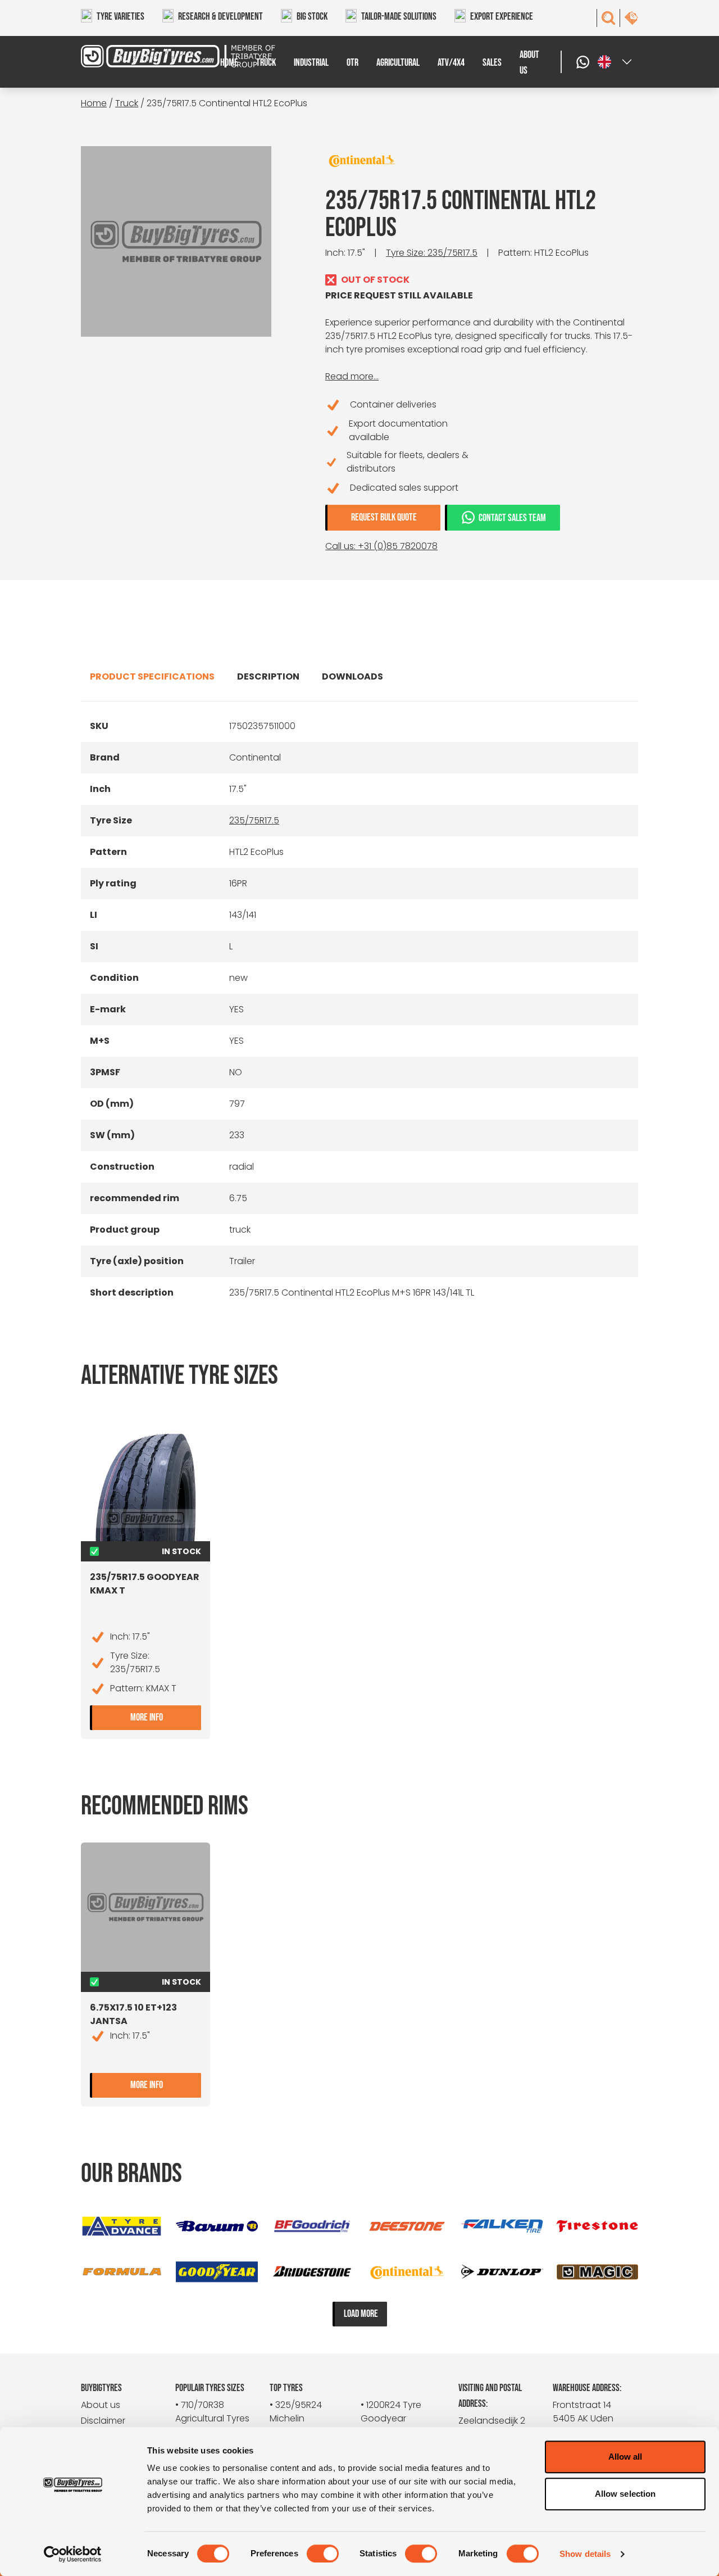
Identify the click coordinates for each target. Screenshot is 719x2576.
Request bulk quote (384, 517)
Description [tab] (268, 676)
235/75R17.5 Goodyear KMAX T (145, 1584)
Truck (266, 63)
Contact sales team (512, 518)
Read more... (352, 376)
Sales (492, 63)
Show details (585, 2554)
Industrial (311, 63)
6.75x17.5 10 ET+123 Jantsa (133, 2014)
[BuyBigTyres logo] (151, 56)
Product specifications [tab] (152, 676)
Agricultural (398, 63)
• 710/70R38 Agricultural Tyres (212, 2412)
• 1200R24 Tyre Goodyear (391, 2412)
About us (529, 63)
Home (229, 63)
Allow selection (625, 2494)
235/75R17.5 (254, 820)
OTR (352, 63)
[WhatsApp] (584, 62)
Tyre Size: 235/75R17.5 (432, 253)
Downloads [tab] (352, 676)
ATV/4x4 (451, 63)
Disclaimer (103, 2421)
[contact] (631, 18)
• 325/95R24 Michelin (296, 2412)
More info (166, 1716)
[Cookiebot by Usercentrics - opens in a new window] (73, 2554)
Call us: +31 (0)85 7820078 (381, 546)
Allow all (625, 2457)
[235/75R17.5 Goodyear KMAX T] (145, 1485)
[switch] (323, 2554)
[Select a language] (616, 62)
